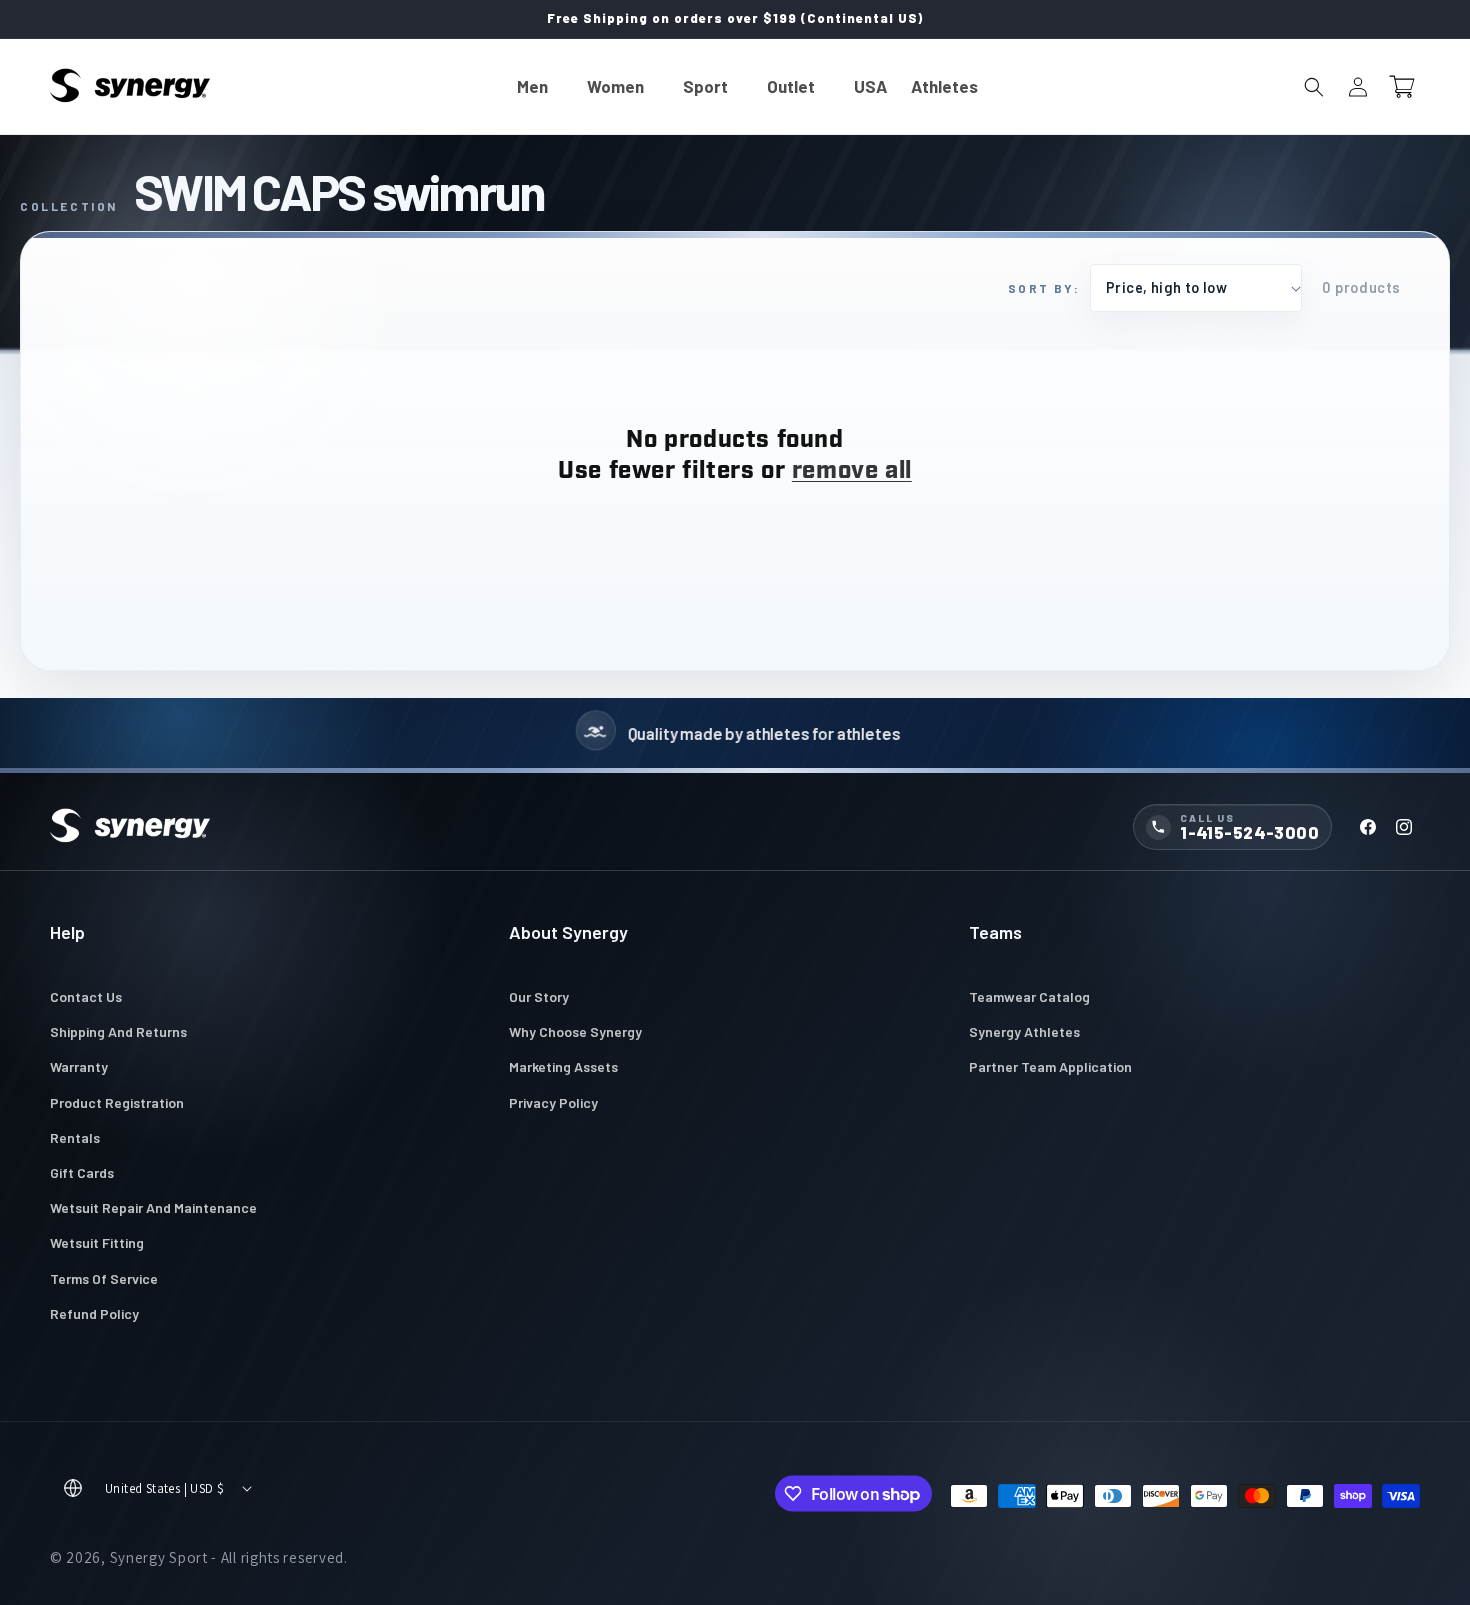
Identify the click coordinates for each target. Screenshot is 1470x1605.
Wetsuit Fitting (97, 1242)
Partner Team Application (1050, 1066)
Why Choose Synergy (575, 1031)
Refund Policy (94, 1313)
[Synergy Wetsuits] (130, 827)
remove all (852, 472)
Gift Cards (82, 1172)
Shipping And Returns (118, 1031)
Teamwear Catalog (1029, 996)
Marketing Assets (563, 1066)
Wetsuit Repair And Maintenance (153, 1207)
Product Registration (117, 1102)
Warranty (79, 1066)
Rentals (75, 1137)
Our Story (539, 996)
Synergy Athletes (1024, 1031)
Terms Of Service (104, 1278)
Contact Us (86, 996)
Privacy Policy (553, 1102)
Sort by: (1044, 288)
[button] (540, 86)
